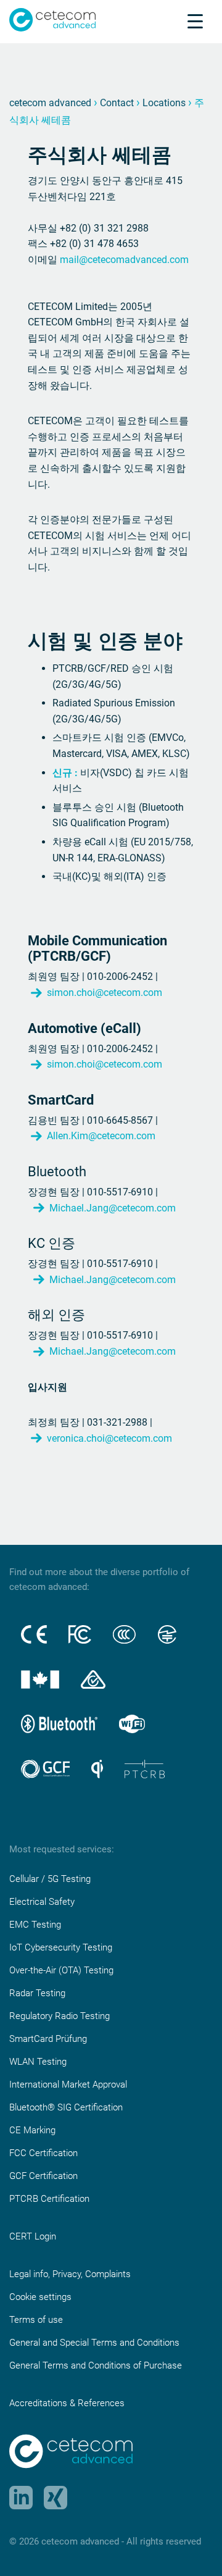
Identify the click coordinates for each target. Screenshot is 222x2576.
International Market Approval (68, 2085)
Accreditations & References (67, 2403)
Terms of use (36, 2320)
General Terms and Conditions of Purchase (96, 2365)
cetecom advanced (50, 103)
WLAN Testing (38, 2062)
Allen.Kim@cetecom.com (101, 1136)
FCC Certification (43, 2153)
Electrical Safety (42, 1902)
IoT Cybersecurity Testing (61, 1947)
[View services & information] (195, 21)
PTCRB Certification (49, 2199)
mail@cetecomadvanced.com (124, 260)
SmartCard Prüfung (48, 2039)
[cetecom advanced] (52, 19)
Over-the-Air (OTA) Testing (61, 1970)
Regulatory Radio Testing (60, 2016)
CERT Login (33, 2236)
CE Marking (32, 2130)
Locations (164, 103)
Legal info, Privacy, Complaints (70, 2274)
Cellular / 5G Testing (50, 1879)
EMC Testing (35, 1925)
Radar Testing (37, 1993)
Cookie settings (40, 2297)
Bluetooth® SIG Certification (66, 2107)
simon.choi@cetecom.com (105, 993)
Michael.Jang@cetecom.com (113, 1208)
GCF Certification (43, 2176)
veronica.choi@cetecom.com (109, 1438)
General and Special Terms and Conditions (94, 2343)
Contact (117, 103)
